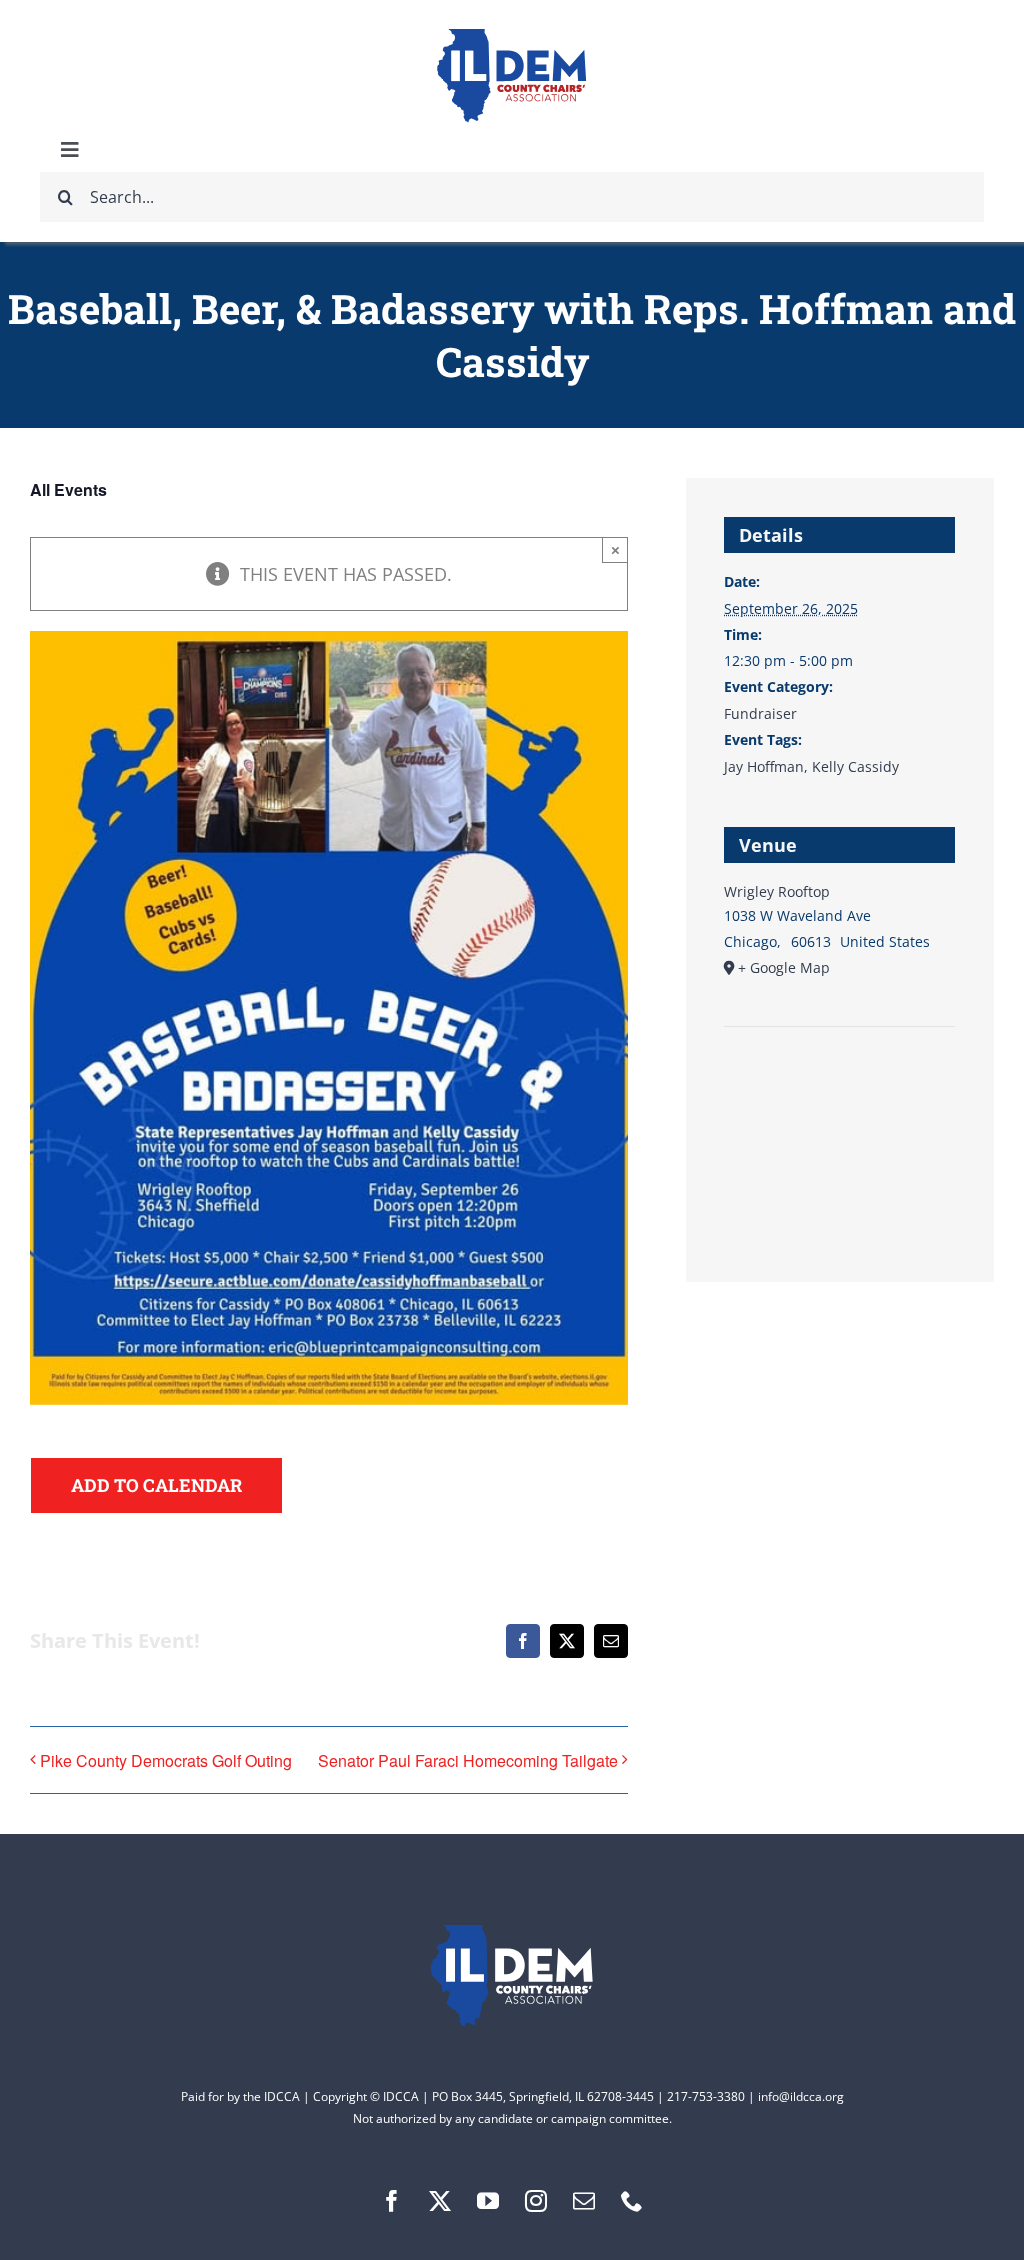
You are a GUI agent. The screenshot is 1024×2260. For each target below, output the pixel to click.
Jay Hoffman (764, 766)
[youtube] (488, 2201)
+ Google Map (784, 967)
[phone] (632, 2201)
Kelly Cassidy (855, 766)
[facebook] (392, 2201)
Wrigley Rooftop (777, 891)
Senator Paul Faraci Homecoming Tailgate (468, 1760)
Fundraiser (760, 713)
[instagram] (536, 2201)
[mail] (584, 2201)
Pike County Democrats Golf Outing (166, 1760)
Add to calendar (156, 1485)
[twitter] (440, 2201)
